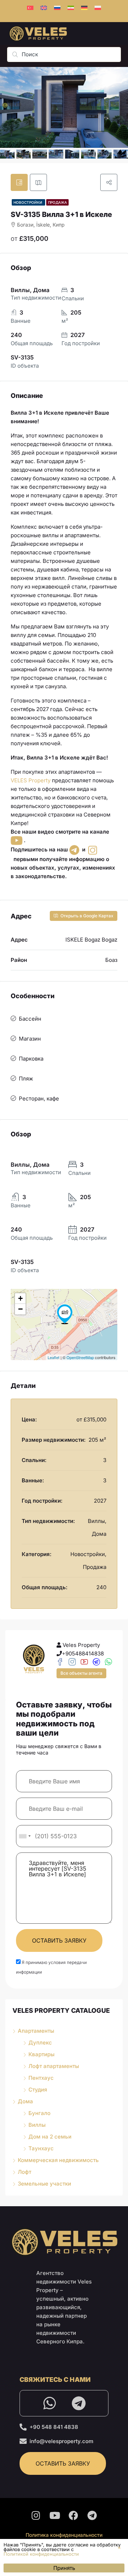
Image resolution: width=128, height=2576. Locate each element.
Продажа (57, 202)
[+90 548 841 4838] (23, 2427)
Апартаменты (36, 2031)
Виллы (37, 2125)
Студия (38, 2090)
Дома (25, 2101)
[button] (119, 2548)
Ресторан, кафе (39, 1098)
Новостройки (28, 202)
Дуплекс (40, 2043)
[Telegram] (79, 2403)
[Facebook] (74, 2515)
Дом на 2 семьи (50, 2137)
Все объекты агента (81, 1673)
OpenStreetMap (80, 1357)
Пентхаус (41, 2078)
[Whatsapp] (49, 2403)
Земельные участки (44, 2184)
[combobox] (25, 1836)
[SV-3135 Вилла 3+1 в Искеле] (65, 1314)
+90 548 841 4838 (54, 2427)
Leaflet (54, 1357)
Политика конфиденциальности (64, 2535)
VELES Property (31, 780)
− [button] (20, 1309)
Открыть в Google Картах (86, 916)
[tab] (19, 182)
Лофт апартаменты (54, 2066)
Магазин (30, 1039)
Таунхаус (41, 2148)
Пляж (26, 1079)
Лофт (25, 2172)
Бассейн (30, 1019)
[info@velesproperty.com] (23, 2441)
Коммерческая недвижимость (58, 2160)
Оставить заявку (59, 1940)
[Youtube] (55, 2515)
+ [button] (20, 1298)
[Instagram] (36, 2515)
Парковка (31, 1059)
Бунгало (39, 2113)
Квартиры (41, 2054)
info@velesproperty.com (62, 2441)
